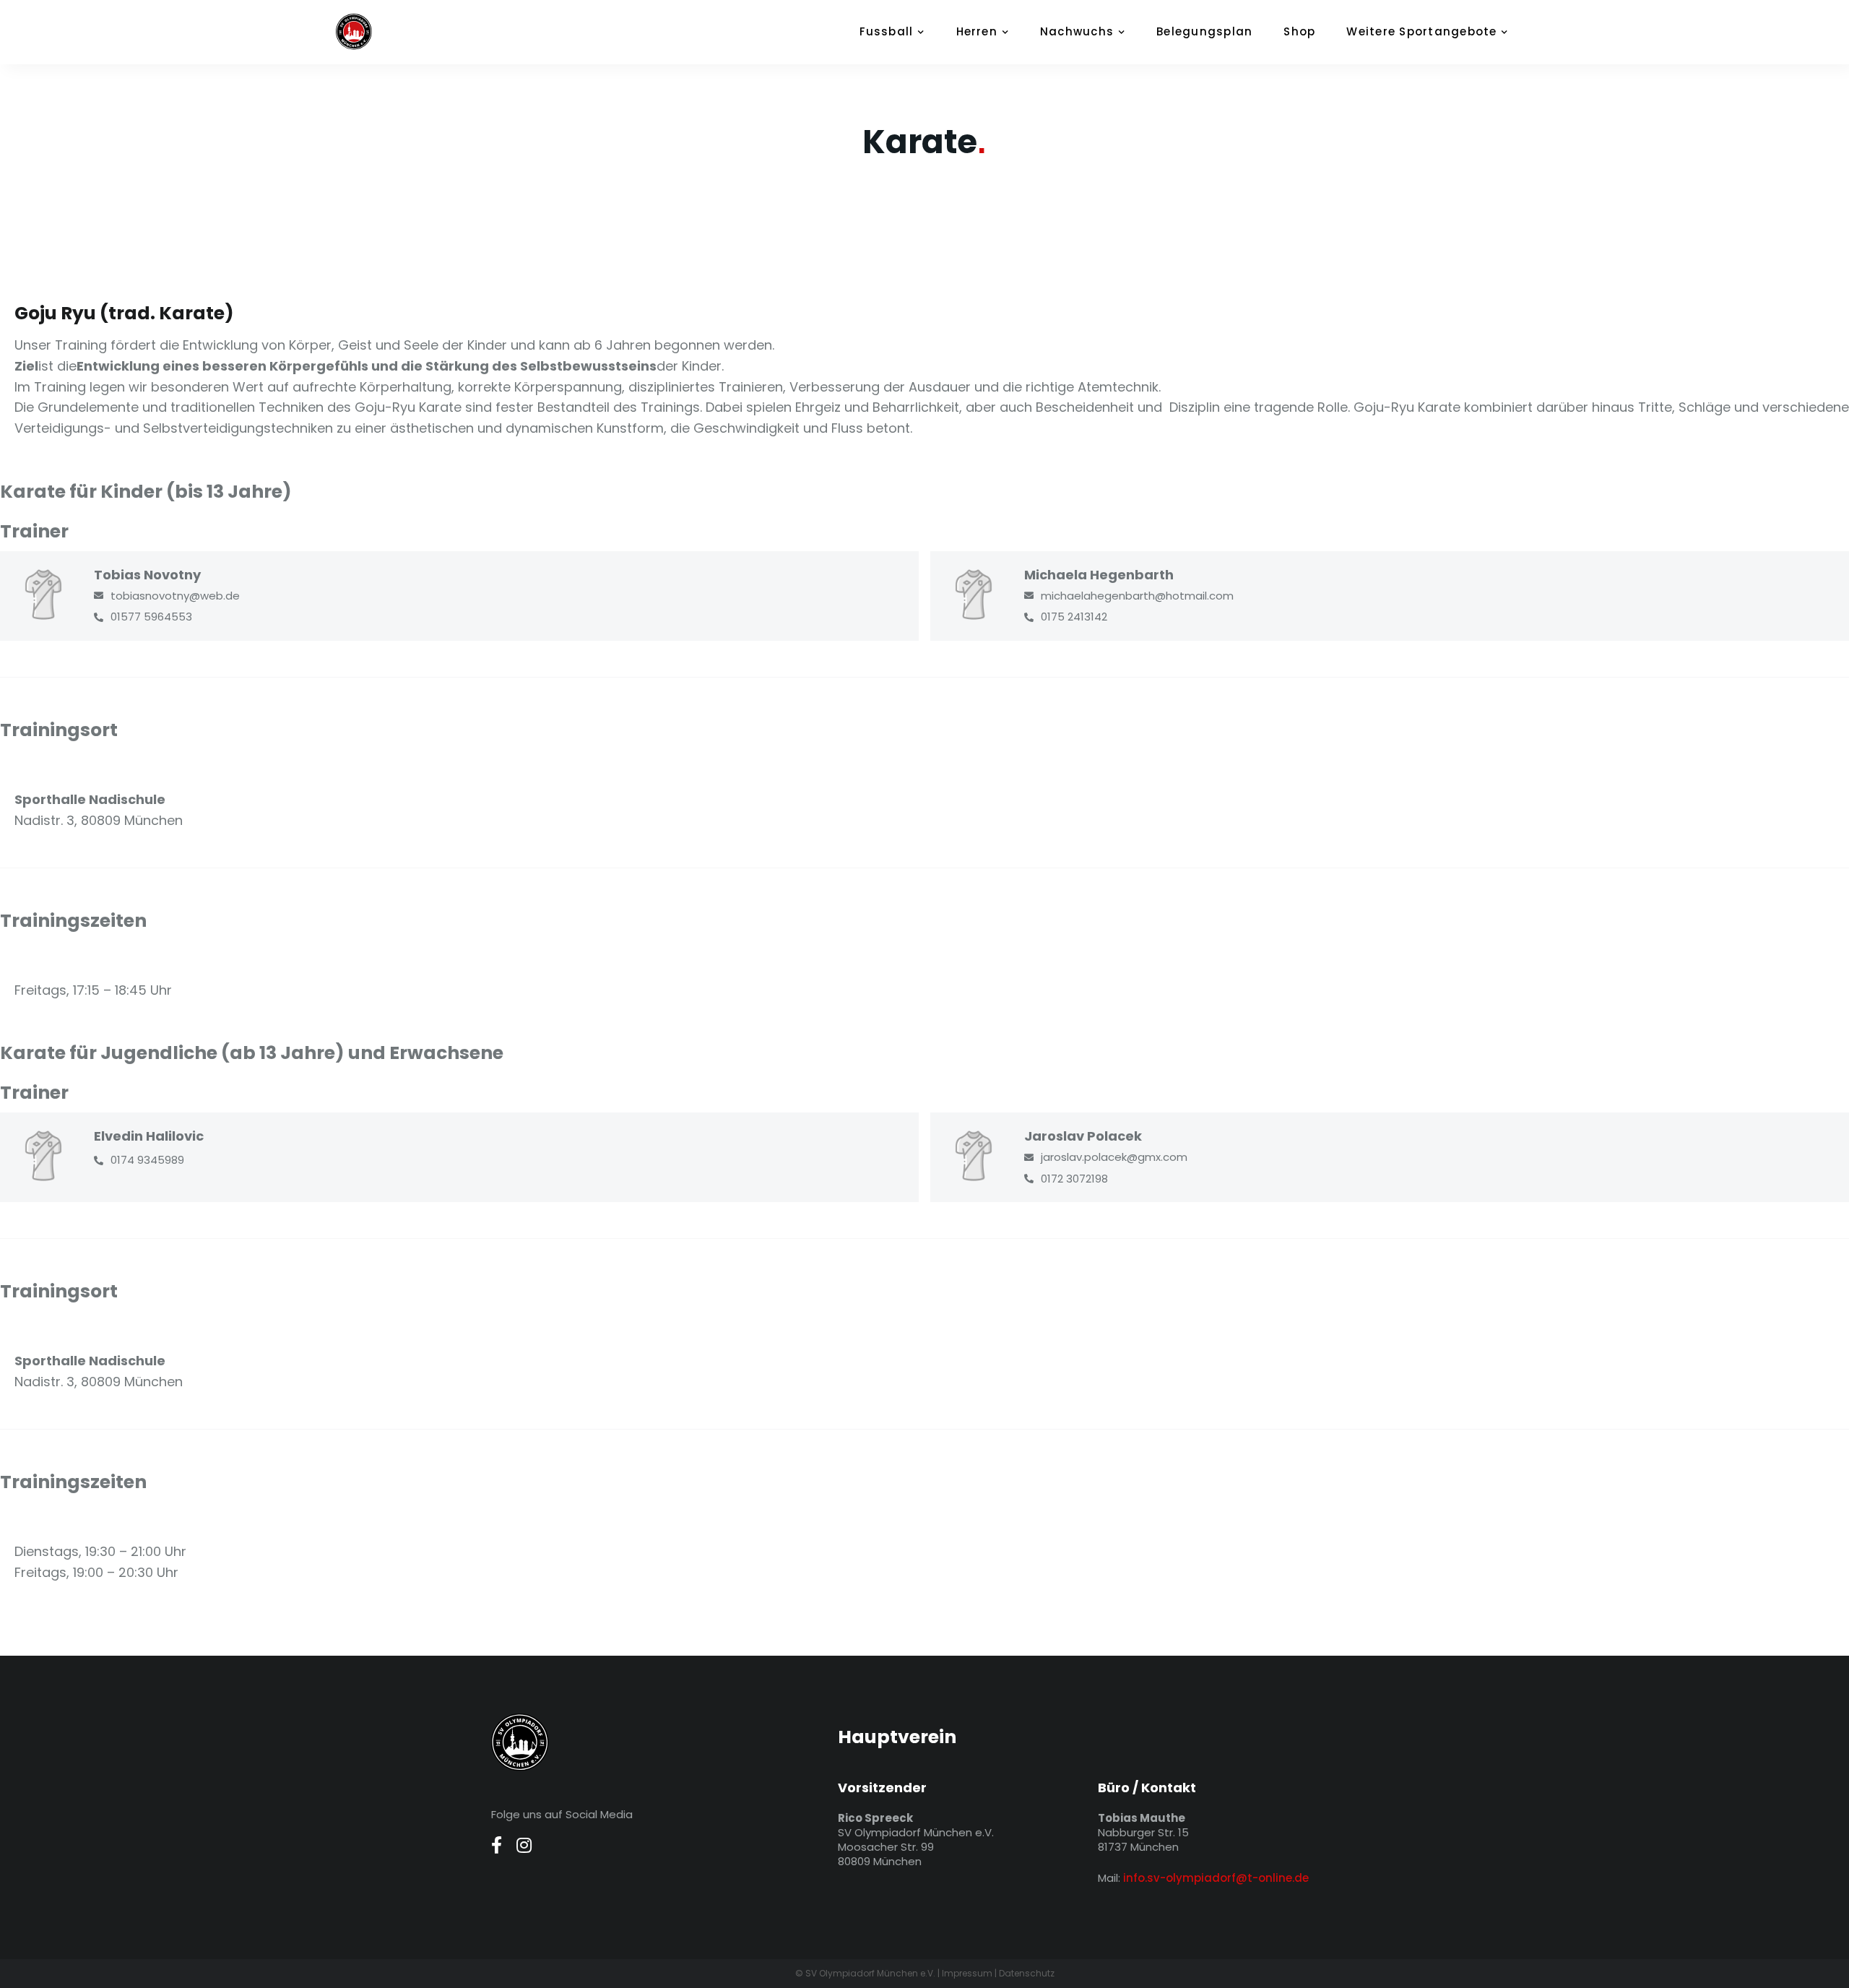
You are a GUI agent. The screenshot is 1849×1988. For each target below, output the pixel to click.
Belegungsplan (1204, 31)
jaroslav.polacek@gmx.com (1114, 1157)
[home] (372, 32)
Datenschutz (1027, 1973)
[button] (900, 32)
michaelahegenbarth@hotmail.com (1137, 596)
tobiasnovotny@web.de (175, 596)
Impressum (967, 1973)
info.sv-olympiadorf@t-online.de (1216, 1878)
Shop (1299, 31)
